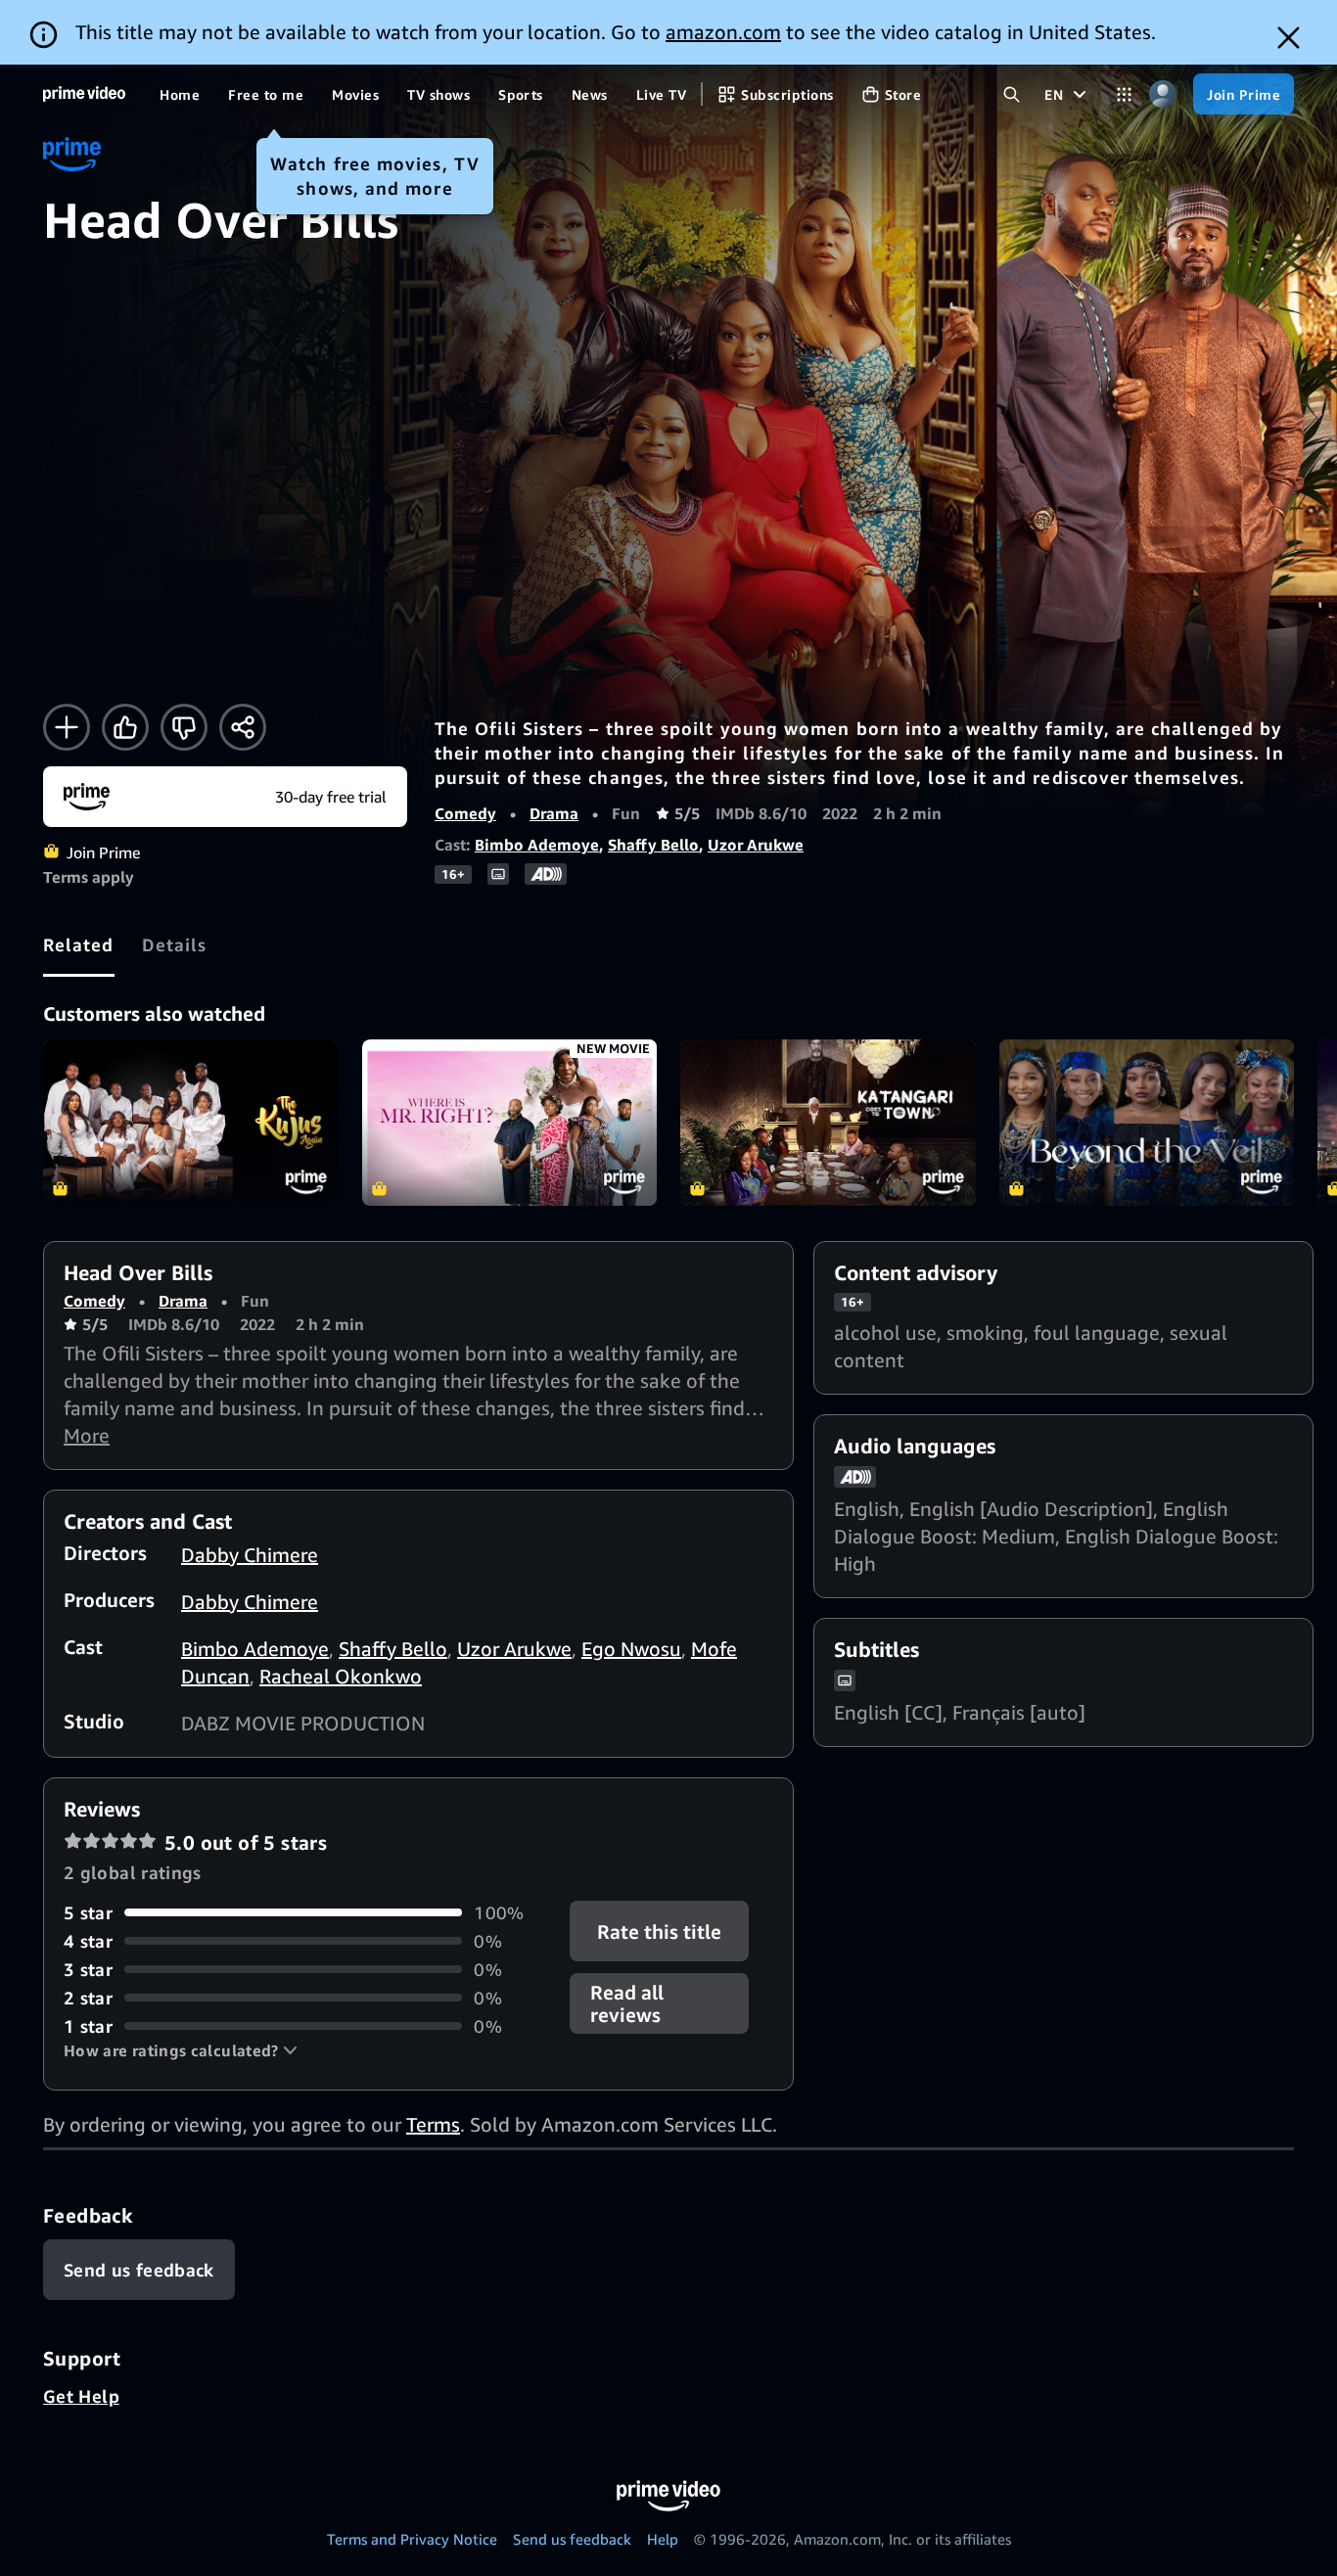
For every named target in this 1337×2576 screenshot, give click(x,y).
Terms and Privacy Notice (412, 2539)
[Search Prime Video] (1012, 94)
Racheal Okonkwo (341, 1676)
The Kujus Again (191, 1123)
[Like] (125, 727)
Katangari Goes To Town (828, 1123)
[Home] (84, 94)
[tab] (79, 944)
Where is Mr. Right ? (510, 1123)
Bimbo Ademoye (537, 845)
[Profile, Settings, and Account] (1162, 94)
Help (663, 2539)
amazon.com (723, 32)
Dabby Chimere (250, 1555)
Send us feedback (572, 2539)
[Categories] (1124, 94)
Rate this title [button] (660, 1931)
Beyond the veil (1147, 1123)
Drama (554, 813)
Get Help (81, 2396)
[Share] (243, 727)
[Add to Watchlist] (67, 727)
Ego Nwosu (631, 1649)
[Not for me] (184, 727)
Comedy (465, 813)
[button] (181, 2050)
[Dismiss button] (1289, 38)
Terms (433, 2124)
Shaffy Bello (653, 845)
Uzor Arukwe (756, 845)
